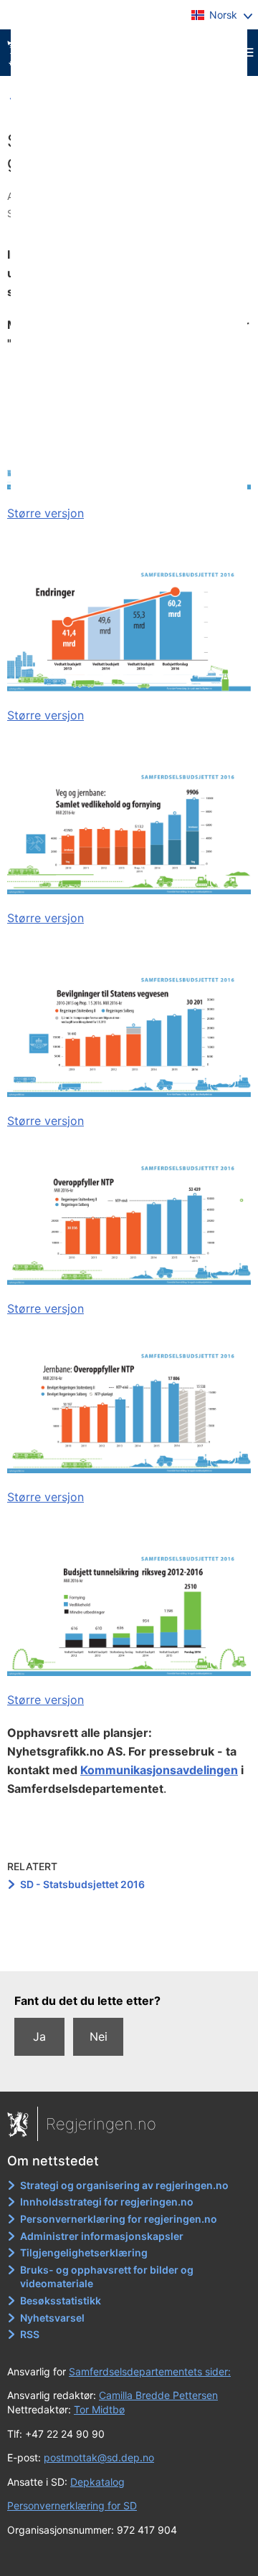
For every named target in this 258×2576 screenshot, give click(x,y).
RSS (30, 2334)
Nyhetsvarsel (52, 2318)
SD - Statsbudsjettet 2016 (82, 1884)
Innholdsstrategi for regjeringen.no (107, 2202)
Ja (39, 2036)
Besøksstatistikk (61, 2300)
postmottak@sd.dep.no (99, 2457)
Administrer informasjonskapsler (102, 2236)
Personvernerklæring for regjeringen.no (119, 2219)
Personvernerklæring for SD (72, 2505)
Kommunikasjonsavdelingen (159, 1770)
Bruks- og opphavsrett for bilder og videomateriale (107, 2277)
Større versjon (46, 513)
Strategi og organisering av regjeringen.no (124, 2185)
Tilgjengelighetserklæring (84, 2252)
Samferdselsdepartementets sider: (150, 2371)
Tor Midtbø (99, 2409)
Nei (99, 2036)
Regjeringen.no (101, 2124)
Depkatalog (97, 2482)
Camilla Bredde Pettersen (158, 2395)
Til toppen (129, 1950)
